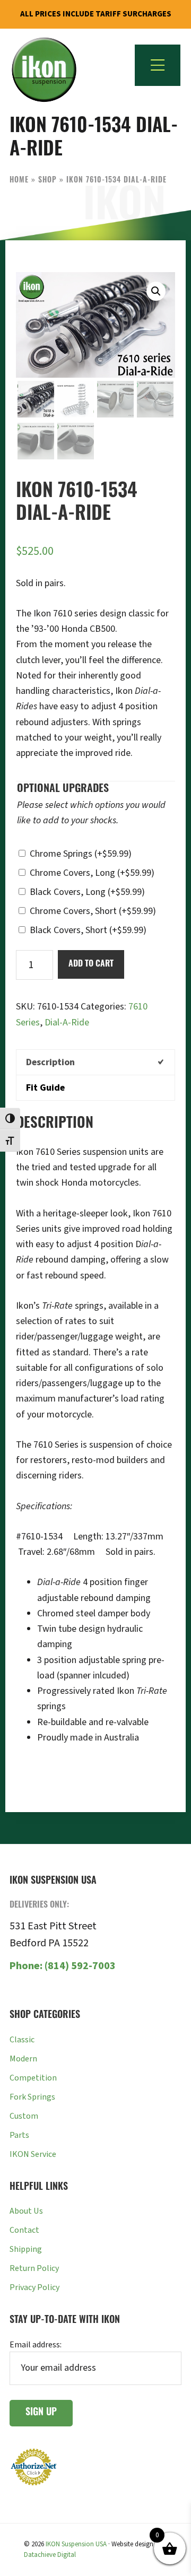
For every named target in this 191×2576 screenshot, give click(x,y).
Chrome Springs (81, 854)
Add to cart (91, 964)
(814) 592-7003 (63, 1966)
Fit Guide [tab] (45, 1088)
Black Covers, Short (88, 930)
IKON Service (33, 2154)
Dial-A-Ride (67, 1022)
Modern (23, 2059)
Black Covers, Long (87, 892)
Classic (22, 2040)
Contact (24, 2230)
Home (19, 181)
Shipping (26, 2249)
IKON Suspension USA (76, 2544)
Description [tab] (50, 1062)
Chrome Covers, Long (92, 873)
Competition (33, 2078)
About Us (26, 2211)
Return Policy (34, 2268)
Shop (47, 181)
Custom (24, 2116)
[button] (156, 291)
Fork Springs (32, 2097)
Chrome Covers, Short (93, 911)
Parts (19, 2135)
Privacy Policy (34, 2287)
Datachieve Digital (50, 2555)
